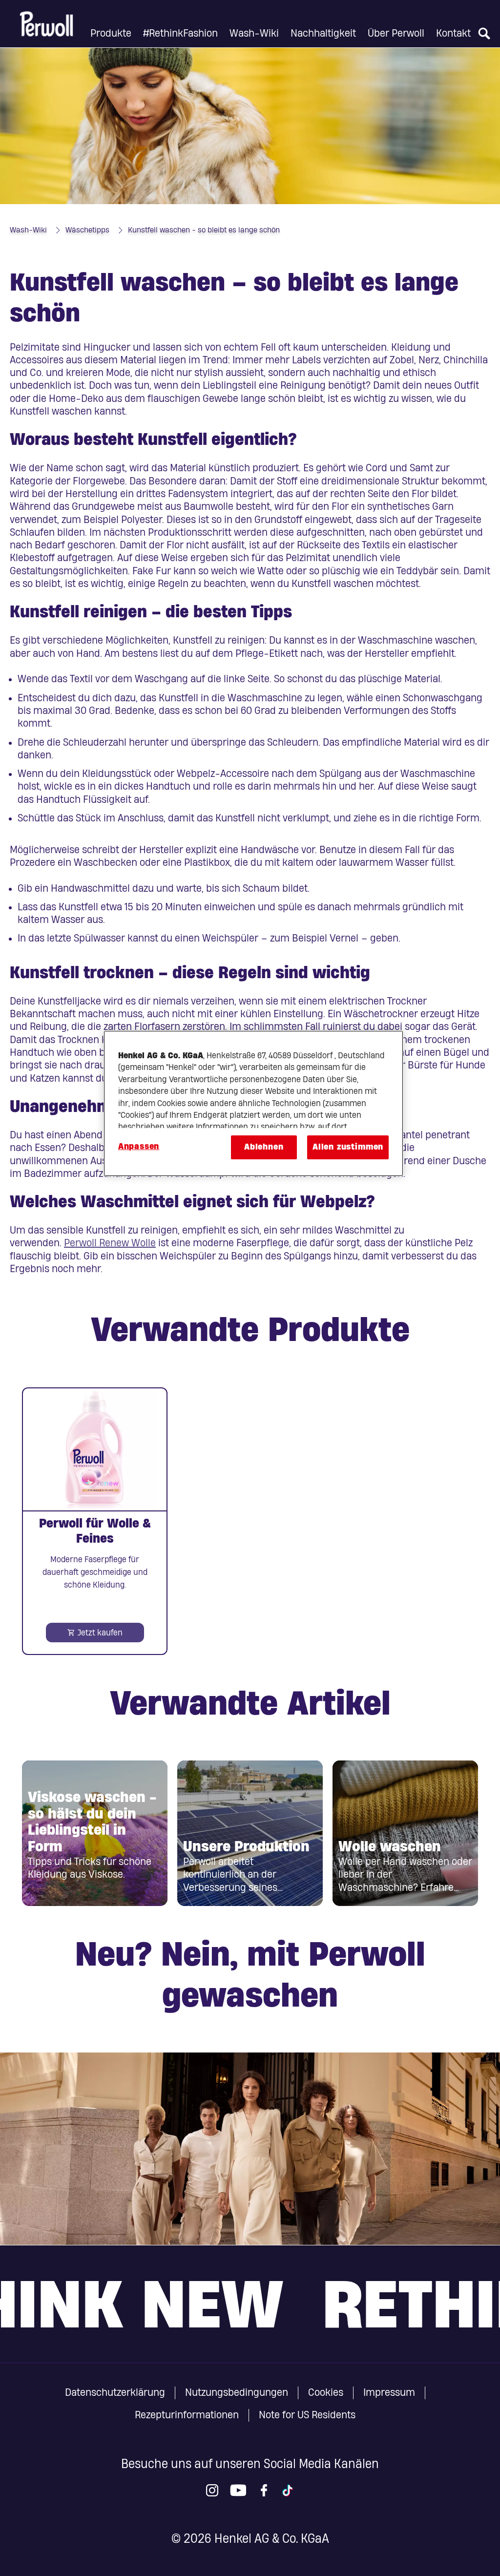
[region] (253, 1103)
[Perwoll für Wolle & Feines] (95, 1521)
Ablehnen (264, 1147)
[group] (250, 1521)
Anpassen (139, 1146)
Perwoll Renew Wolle (110, 1243)
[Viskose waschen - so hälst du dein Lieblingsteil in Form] (95, 1833)
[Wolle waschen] (405, 1833)
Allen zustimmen (348, 1147)
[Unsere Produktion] (250, 1833)
